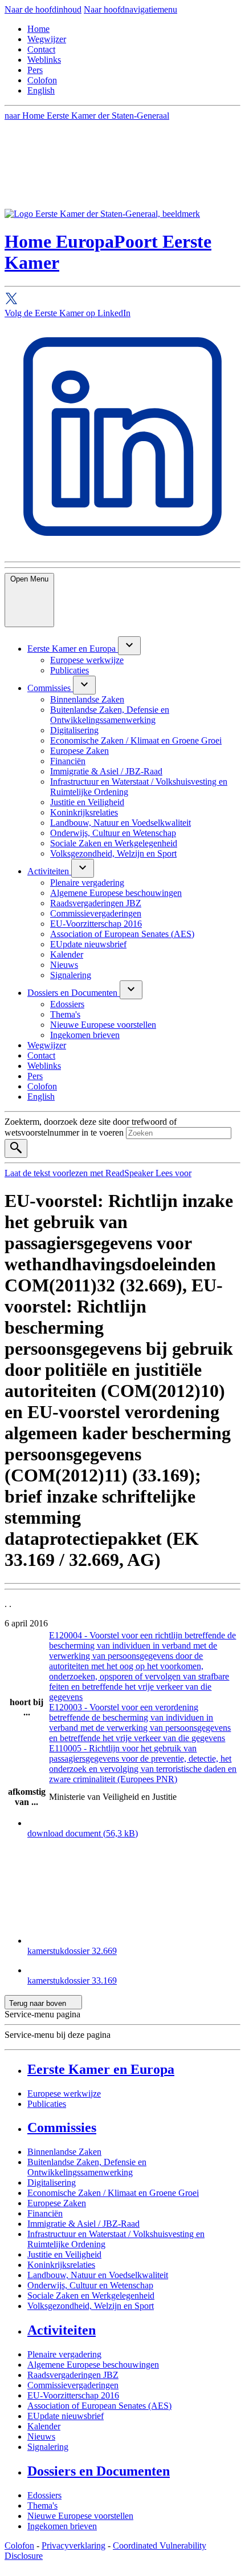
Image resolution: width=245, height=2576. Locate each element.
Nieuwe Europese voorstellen (80, 2516)
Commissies (62, 2127)
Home (38, 29)
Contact (41, 49)
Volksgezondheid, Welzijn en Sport (91, 2306)
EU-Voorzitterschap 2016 (73, 2395)
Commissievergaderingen (73, 2385)
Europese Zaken (57, 2203)
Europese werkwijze (64, 2093)
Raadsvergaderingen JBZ (73, 2375)
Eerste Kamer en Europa (101, 2069)
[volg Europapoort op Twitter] (122, 300)
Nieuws (41, 2436)
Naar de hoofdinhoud (43, 9)
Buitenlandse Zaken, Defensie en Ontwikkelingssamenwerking (87, 2167)
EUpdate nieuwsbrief (66, 2416)
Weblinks (44, 60)
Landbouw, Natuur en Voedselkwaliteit (98, 2275)
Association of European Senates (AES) (99, 2406)
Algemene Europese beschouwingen (93, 2365)
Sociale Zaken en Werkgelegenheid (91, 2296)
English (41, 90)
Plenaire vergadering (64, 2354)
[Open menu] (129, 646)
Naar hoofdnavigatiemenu (130, 9)
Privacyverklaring (73, 2545)
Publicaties (47, 2104)
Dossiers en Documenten (99, 2471)
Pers (35, 70)
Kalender (44, 2426)
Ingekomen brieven (62, 2526)
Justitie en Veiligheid (64, 2254)
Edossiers (44, 2495)
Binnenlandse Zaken (64, 2152)
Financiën (45, 2213)
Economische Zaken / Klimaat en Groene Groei (113, 2193)
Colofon (42, 80)
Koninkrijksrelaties (61, 2265)
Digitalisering (52, 2183)
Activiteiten (62, 2330)
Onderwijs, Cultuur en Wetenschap (90, 2285)
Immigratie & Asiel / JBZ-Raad (83, 2224)
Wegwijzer (47, 39)
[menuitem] (73, 649)
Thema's (42, 2506)
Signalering (48, 2447)
